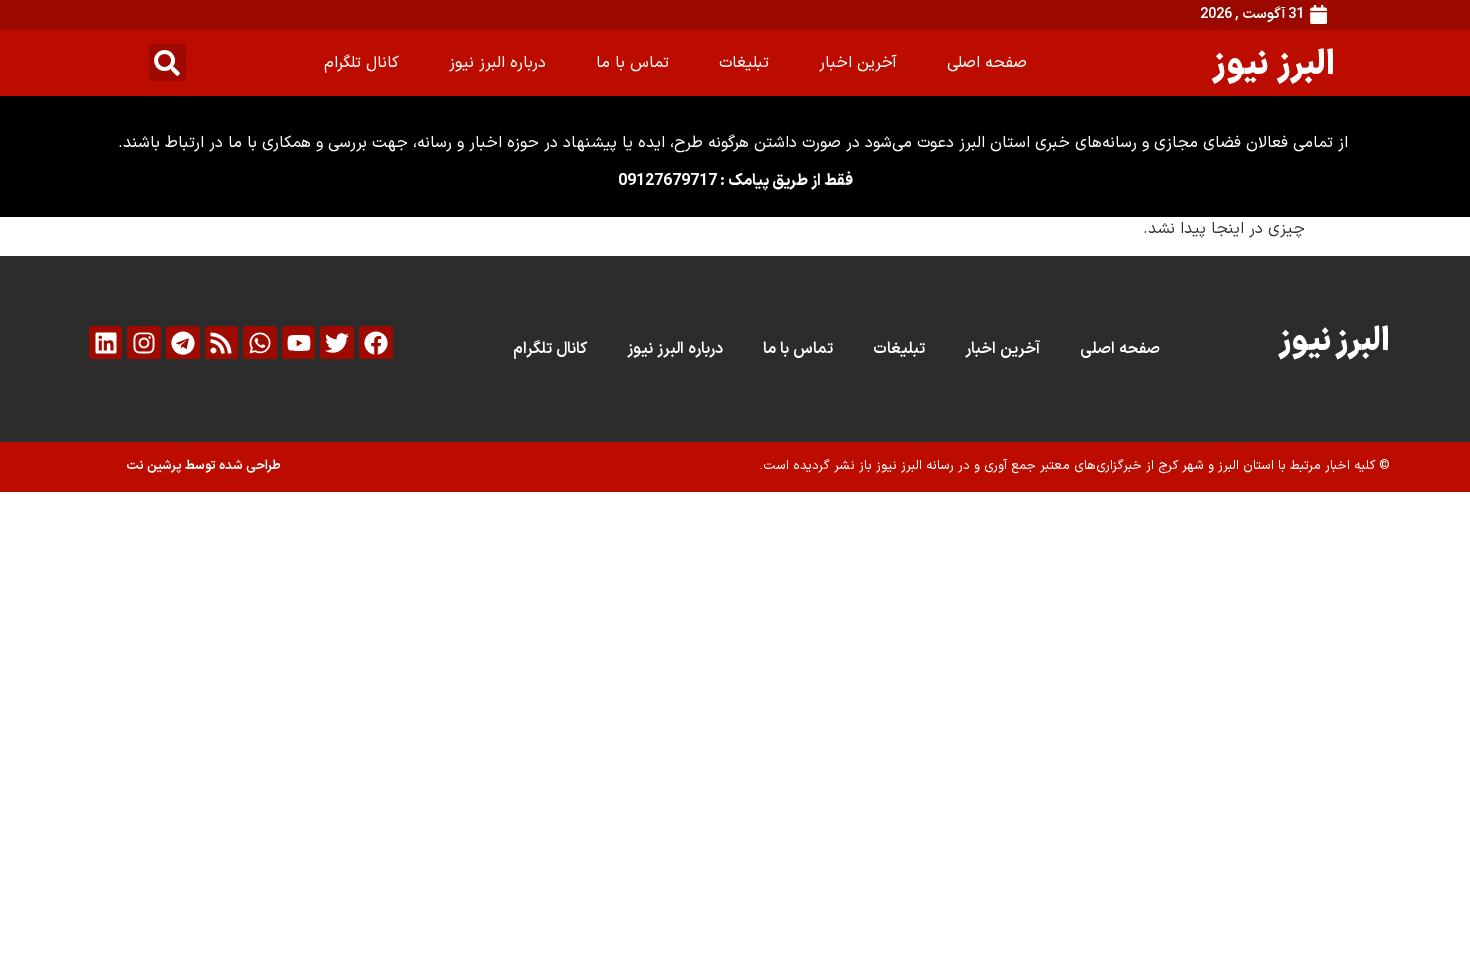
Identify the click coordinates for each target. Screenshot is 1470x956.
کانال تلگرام (361, 63)
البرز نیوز (1273, 62)
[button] (167, 62)
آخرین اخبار (858, 63)
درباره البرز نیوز (497, 63)
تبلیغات (744, 63)
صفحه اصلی (987, 63)
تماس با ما (632, 63)
